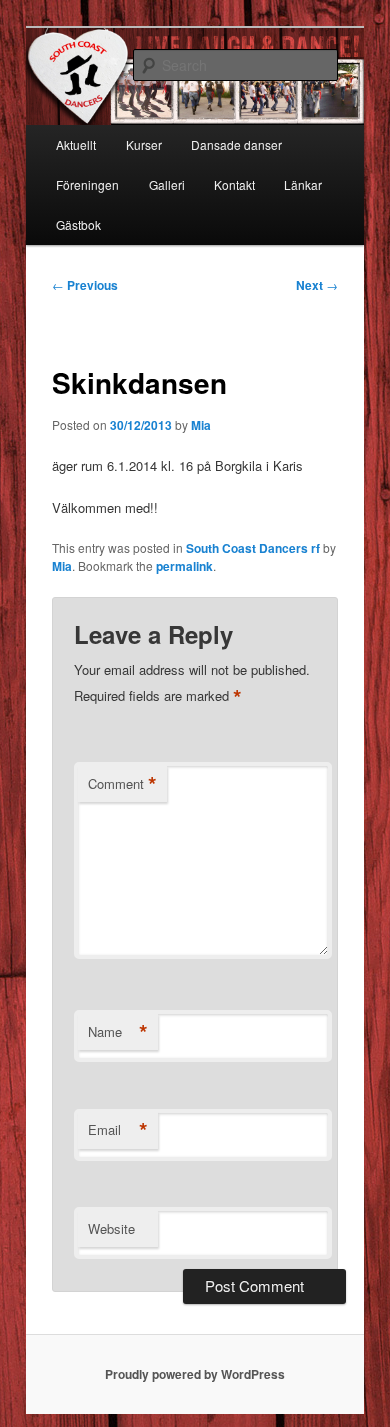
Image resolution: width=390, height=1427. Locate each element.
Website (111, 1228)
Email (118, 1130)
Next (317, 285)
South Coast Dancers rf (253, 548)
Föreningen (87, 184)
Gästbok (78, 224)
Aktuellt (76, 144)
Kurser (144, 144)
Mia (201, 425)
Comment (122, 784)
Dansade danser (236, 144)
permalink (184, 566)
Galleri (167, 184)
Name (118, 1032)
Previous (85, 285)
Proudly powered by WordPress (195, 1374)
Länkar (303, 184)
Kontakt (234, 184)
